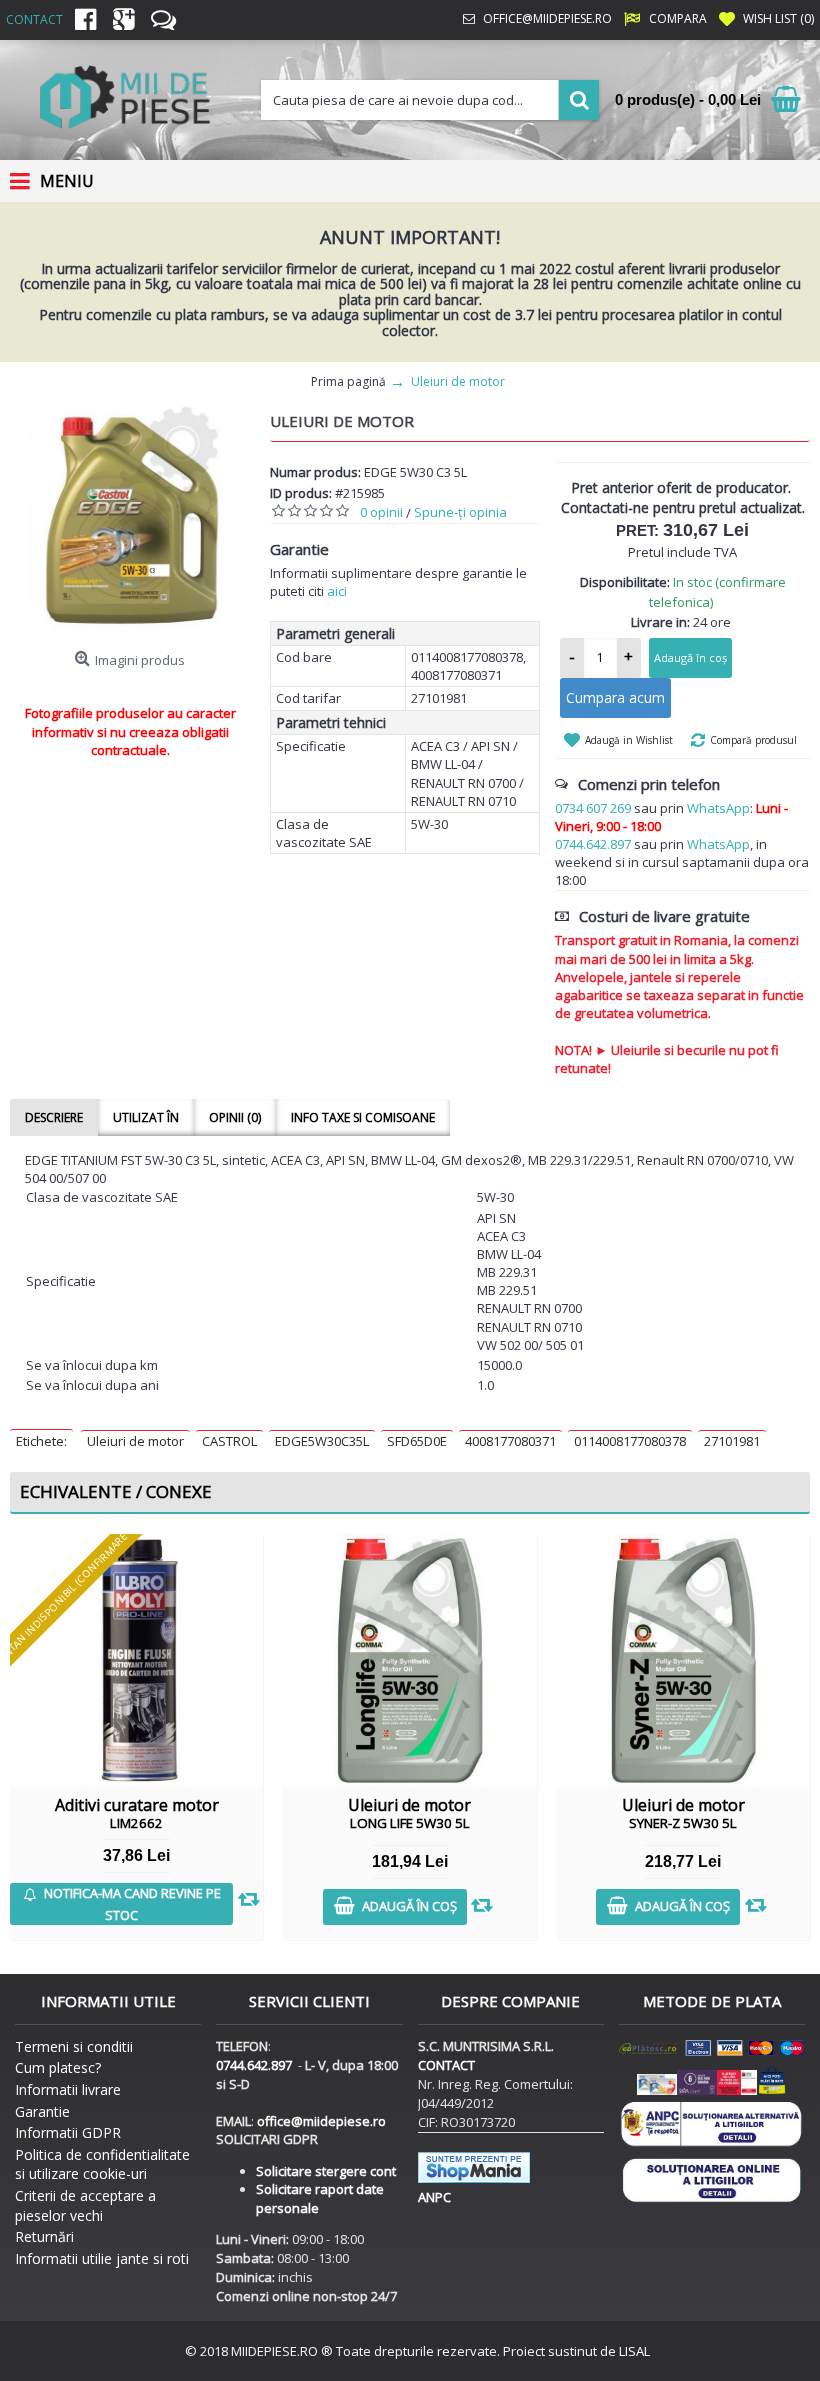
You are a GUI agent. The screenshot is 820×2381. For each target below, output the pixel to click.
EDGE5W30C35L (322, 1441)
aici (337, 591)
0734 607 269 (593, 808)
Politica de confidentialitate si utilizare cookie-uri (102, 2164)
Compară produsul (753, 740)
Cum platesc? (58, 2067)
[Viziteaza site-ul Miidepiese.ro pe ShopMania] (474, 2178)
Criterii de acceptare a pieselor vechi (85, 2205)
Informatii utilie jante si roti (102, 2258)
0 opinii (381, 512)
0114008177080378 (630, 1441)
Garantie (42, 2111)
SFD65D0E (417, 1441)
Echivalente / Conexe (116, 1491)
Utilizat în (146, 1117)
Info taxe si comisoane (363, 1117)
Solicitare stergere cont (326, 2171)
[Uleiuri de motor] (130, 522)
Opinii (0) (235, 1117)
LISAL (634, 2351)
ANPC (434, 2197)
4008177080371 (510, 1441)
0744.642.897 (593, 844)
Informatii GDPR (68, 2132)
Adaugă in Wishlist (629, 740)
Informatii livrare (68, 2089)
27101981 (732, 1441)
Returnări (44, 2236)
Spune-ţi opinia (460, 512)
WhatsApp (718, 808)
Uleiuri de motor (135, 1441)
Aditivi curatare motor (137, 1813)
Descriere (54, 1117)
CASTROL (229, 1441)
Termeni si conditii (74, 2046)
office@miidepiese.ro (321, 2121)
